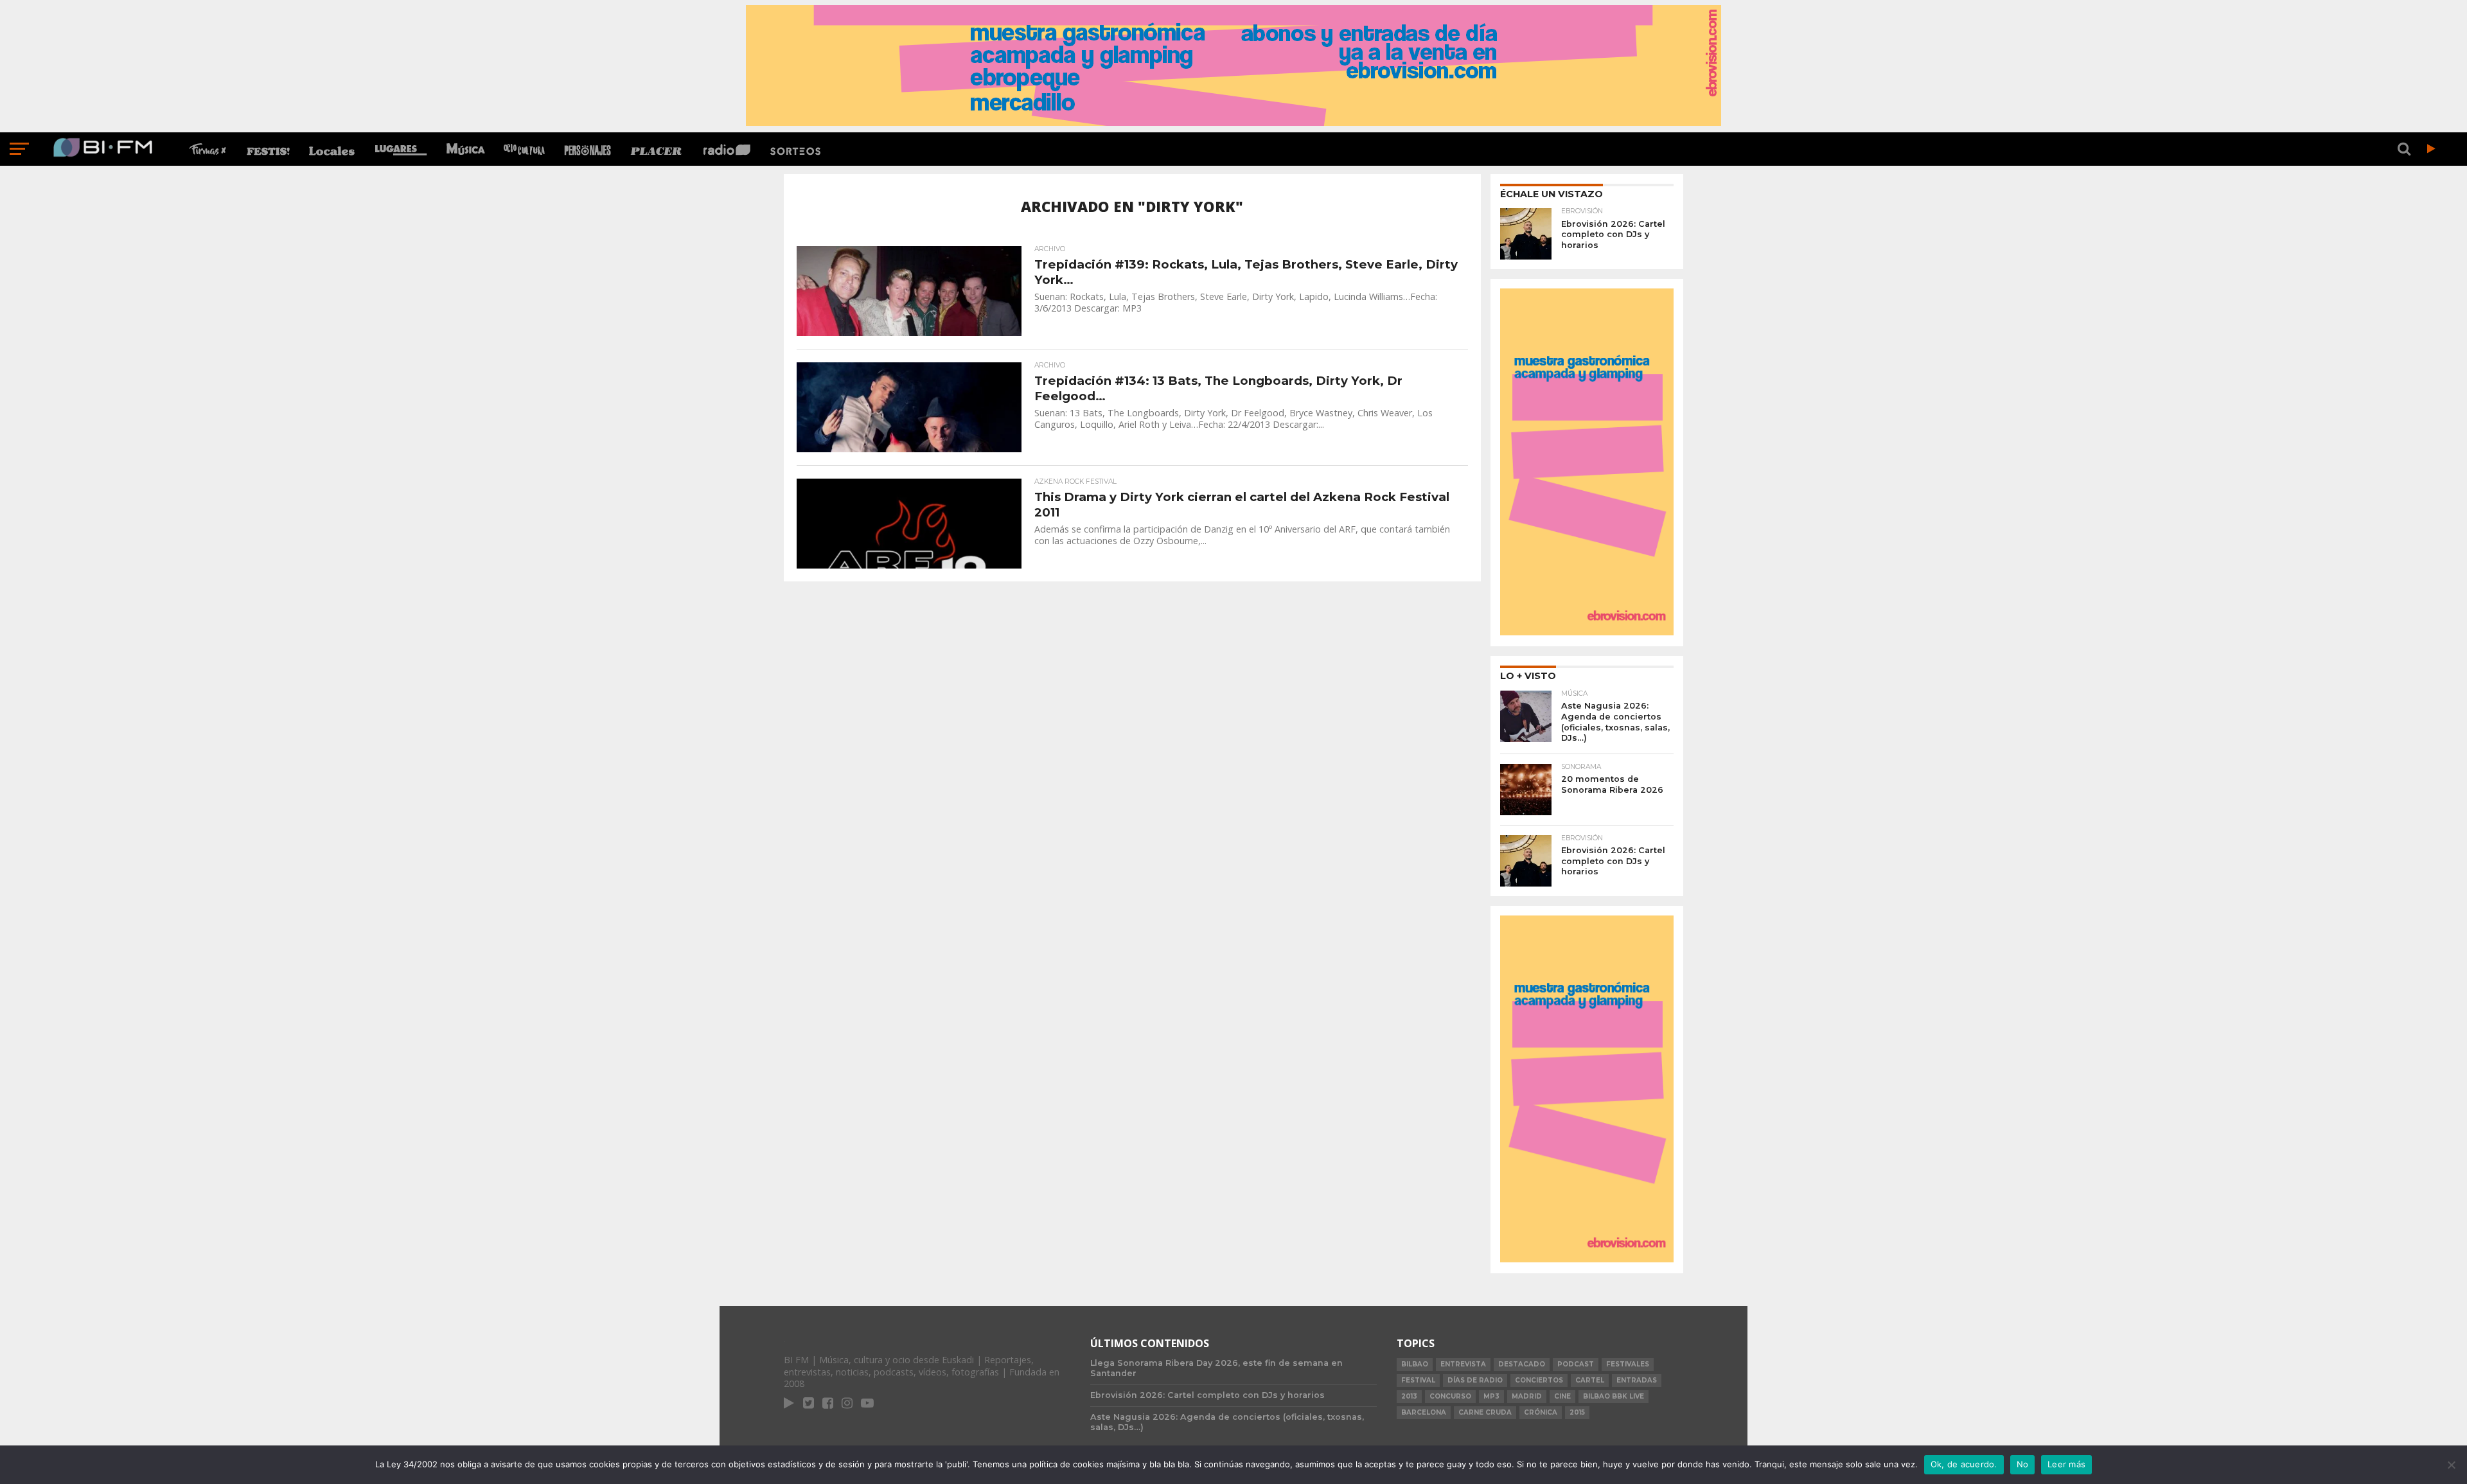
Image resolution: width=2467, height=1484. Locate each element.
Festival (1418, 1380)
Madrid (1527, 1396)
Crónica (1541, 1412)
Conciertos (1539, 1380)
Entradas (1637, 1380)
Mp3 (1491, 1396)
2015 (1577, 1412)
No (2023, 1464)
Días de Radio (1475, 1380)
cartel (1590, 1380)
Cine (1562, 1396)
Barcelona (1424, 1412)
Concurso (1450, 1396)
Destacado (1522, 1364)
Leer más (2066, 1464)
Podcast (1576, 1364)
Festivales (1628, 1364)
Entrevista (1463, 1364)
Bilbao (1415, 1364)
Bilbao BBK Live (1614, 1396)
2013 (1409, 1396)
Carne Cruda (1485, 1412)
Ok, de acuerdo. (1964, 1464)
